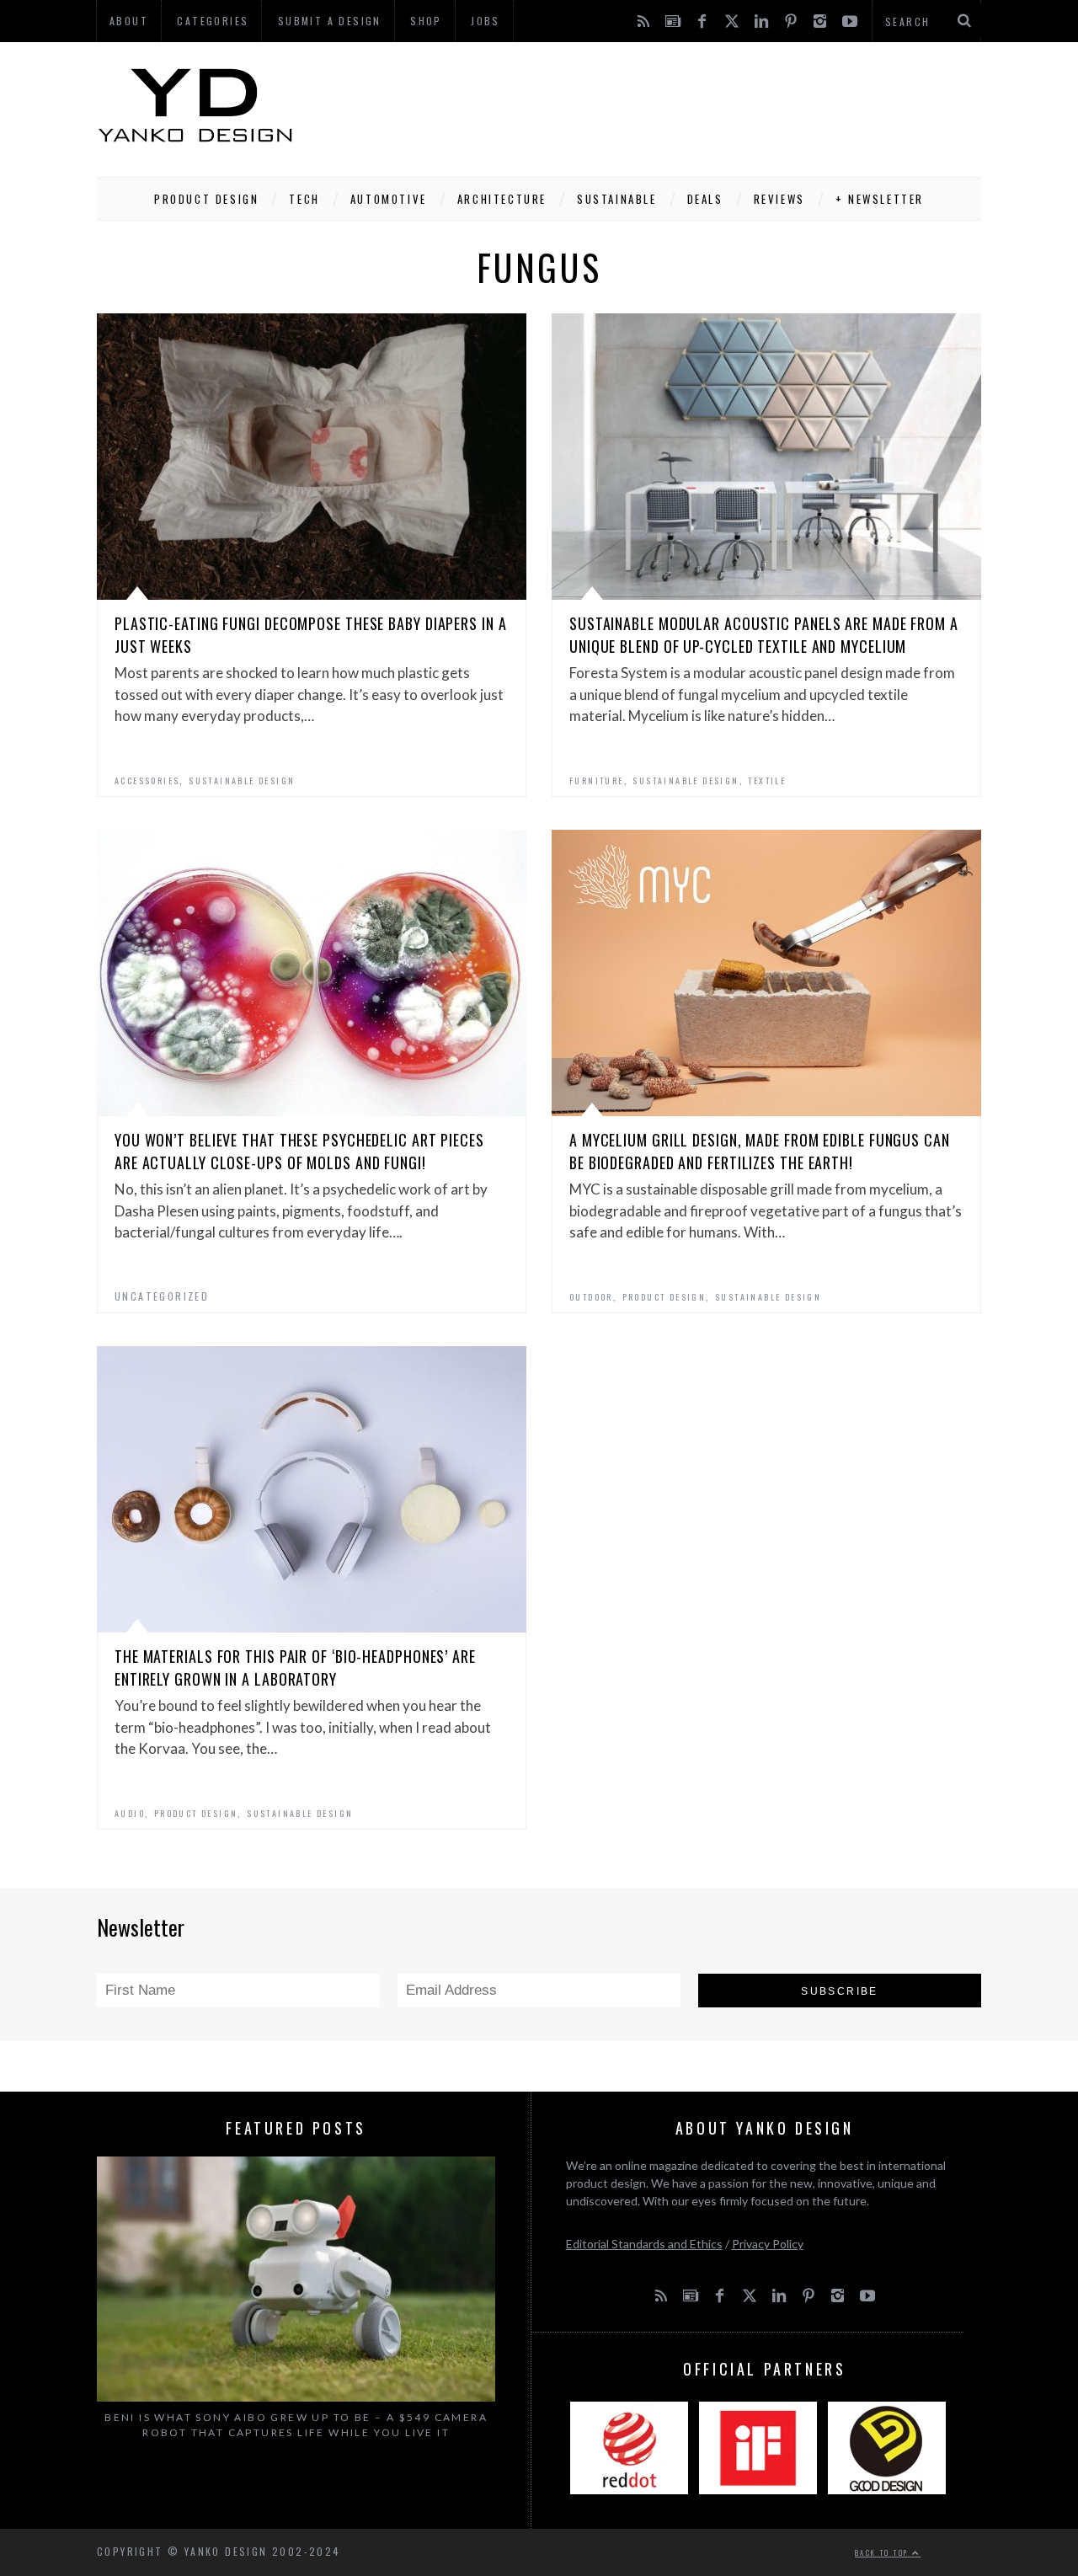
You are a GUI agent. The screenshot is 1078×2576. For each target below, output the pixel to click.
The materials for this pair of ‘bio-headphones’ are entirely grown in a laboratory (295, 1667)
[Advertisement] (675, 105)
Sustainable (617, 199)
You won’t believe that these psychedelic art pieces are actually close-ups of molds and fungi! (299, 1151)
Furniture (597, 780)
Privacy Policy (768, 2244)
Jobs (486, 21)
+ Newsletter (880, 199)
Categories (213, 21)
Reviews (779, 199)
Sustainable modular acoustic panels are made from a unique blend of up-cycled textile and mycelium (764, 635)
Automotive (389, 199)
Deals (705, 199)
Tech (304, 199)
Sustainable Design (242, 780)
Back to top (883, 2552)
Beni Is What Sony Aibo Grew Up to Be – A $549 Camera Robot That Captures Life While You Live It (296, 2425)
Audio (130, 1813)
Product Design (206, 199)
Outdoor (591, 1297)
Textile (767, 780)
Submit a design (330, 21)
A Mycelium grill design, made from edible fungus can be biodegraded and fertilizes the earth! (760, 1151)
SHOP (426, 21)
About (129, 21)
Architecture (502, 199)
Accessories (147, 780)
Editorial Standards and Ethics (644, 2244)
